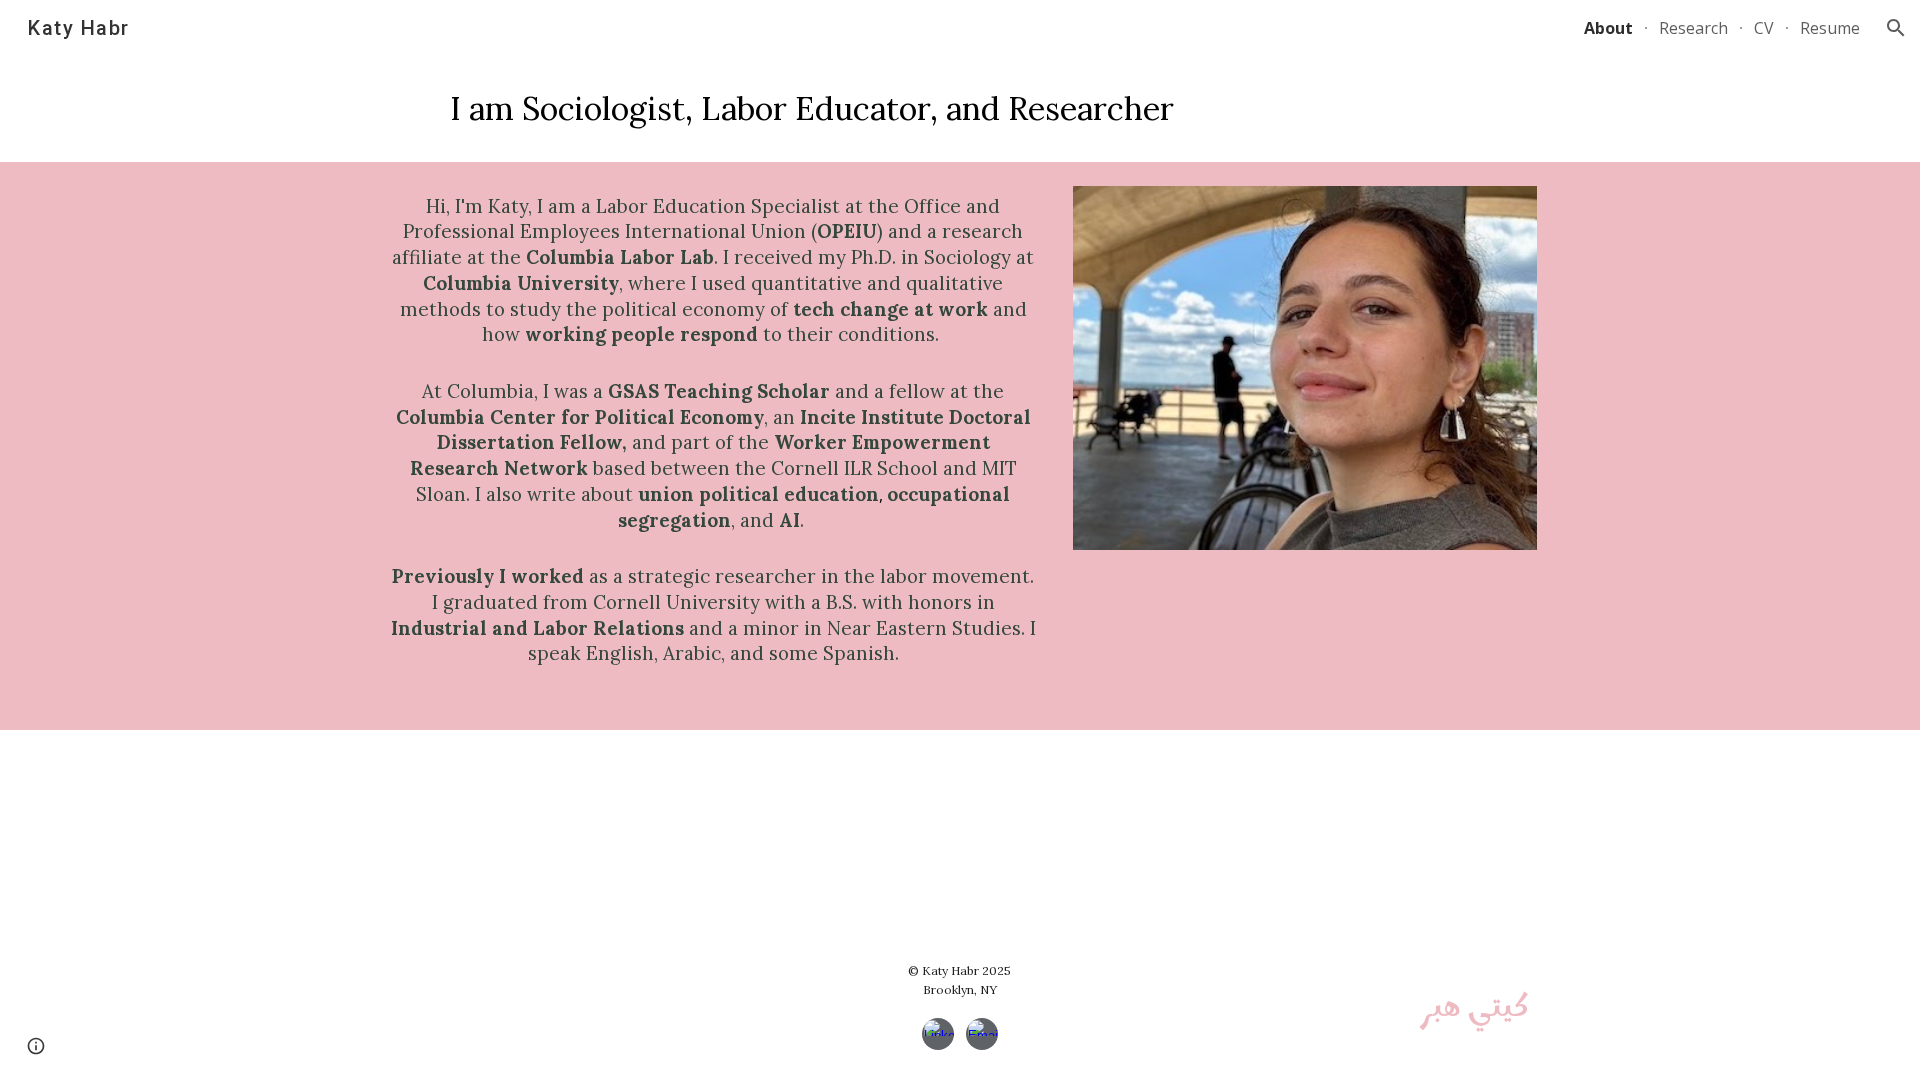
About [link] (1608, 28)
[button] (1896, 28)
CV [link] (1764, 28)
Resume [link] (1830, 28)
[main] (812, 109)
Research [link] (1693, 28)
